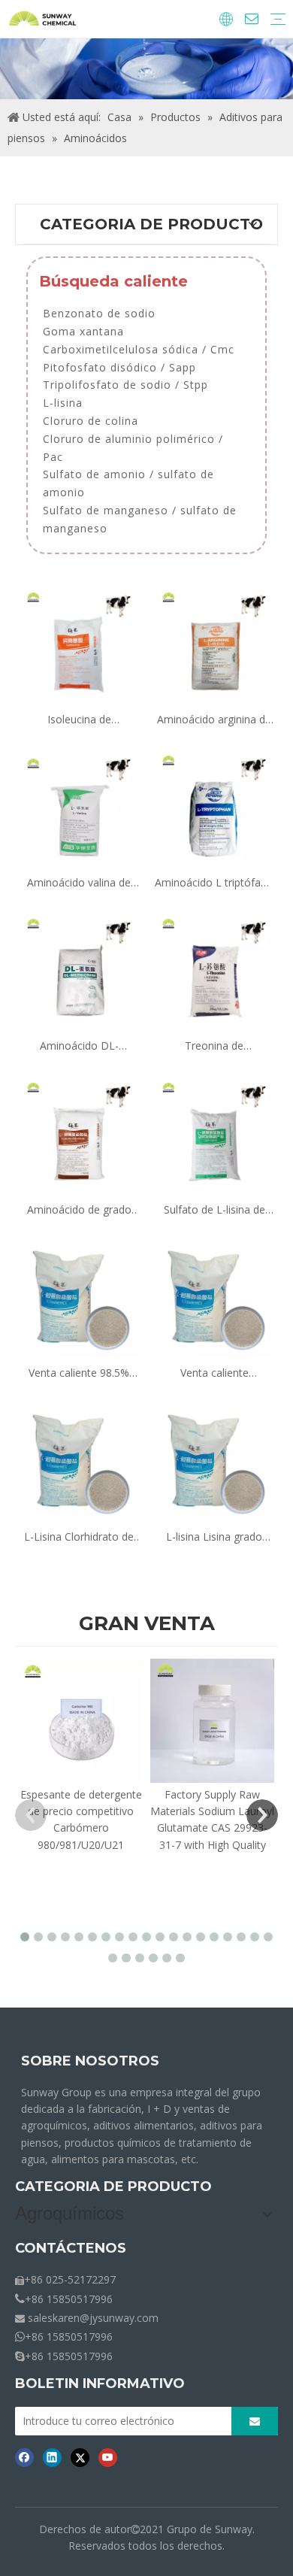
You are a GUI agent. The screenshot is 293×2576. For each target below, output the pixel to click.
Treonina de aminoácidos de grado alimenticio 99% (214, 1046)
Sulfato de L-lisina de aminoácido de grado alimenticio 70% (214, 1210)
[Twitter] (80, 2457)
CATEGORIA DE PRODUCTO (113, 2187)
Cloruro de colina (91, 421)
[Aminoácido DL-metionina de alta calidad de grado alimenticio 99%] (79, 970)
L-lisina (63, 403)
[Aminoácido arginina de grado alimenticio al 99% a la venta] (214, 642)
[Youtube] (108, 2457)
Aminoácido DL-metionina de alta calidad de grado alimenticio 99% (79, 1046)
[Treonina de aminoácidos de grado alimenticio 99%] (214, 970)
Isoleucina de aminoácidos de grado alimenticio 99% (79, 720)
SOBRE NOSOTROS (90, 2061)
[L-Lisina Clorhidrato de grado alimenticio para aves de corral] (79, 1460)
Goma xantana (83, 331)
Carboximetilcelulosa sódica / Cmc (139, 349)
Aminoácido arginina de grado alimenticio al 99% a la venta (214, 720)
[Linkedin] (52, 2457)
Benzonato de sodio (99, 313)
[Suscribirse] (255, 2421)
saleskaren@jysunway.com (93, 2318)
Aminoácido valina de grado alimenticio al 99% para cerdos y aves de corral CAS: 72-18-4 (79, 883)
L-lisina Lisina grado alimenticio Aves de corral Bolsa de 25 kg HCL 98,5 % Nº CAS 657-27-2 (214, 1537)
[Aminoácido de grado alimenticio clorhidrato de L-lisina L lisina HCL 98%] (79, 1133)
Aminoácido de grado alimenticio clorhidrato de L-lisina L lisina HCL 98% (79, 1210)
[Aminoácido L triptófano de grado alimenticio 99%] (214, 806)
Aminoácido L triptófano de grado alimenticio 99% (214, 883)
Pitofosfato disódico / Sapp (119, 367)
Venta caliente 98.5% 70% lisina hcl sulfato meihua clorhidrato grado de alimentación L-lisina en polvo (79, 1373)
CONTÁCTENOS (71, 2248)
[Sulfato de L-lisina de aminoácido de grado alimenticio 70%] (214, 1133)
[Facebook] (24, 2457)
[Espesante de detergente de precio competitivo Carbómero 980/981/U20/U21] (81, 1721)
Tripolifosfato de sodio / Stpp (125, 385)
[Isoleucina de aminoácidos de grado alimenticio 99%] (79, 642)
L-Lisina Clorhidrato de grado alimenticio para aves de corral (79, 1537)
